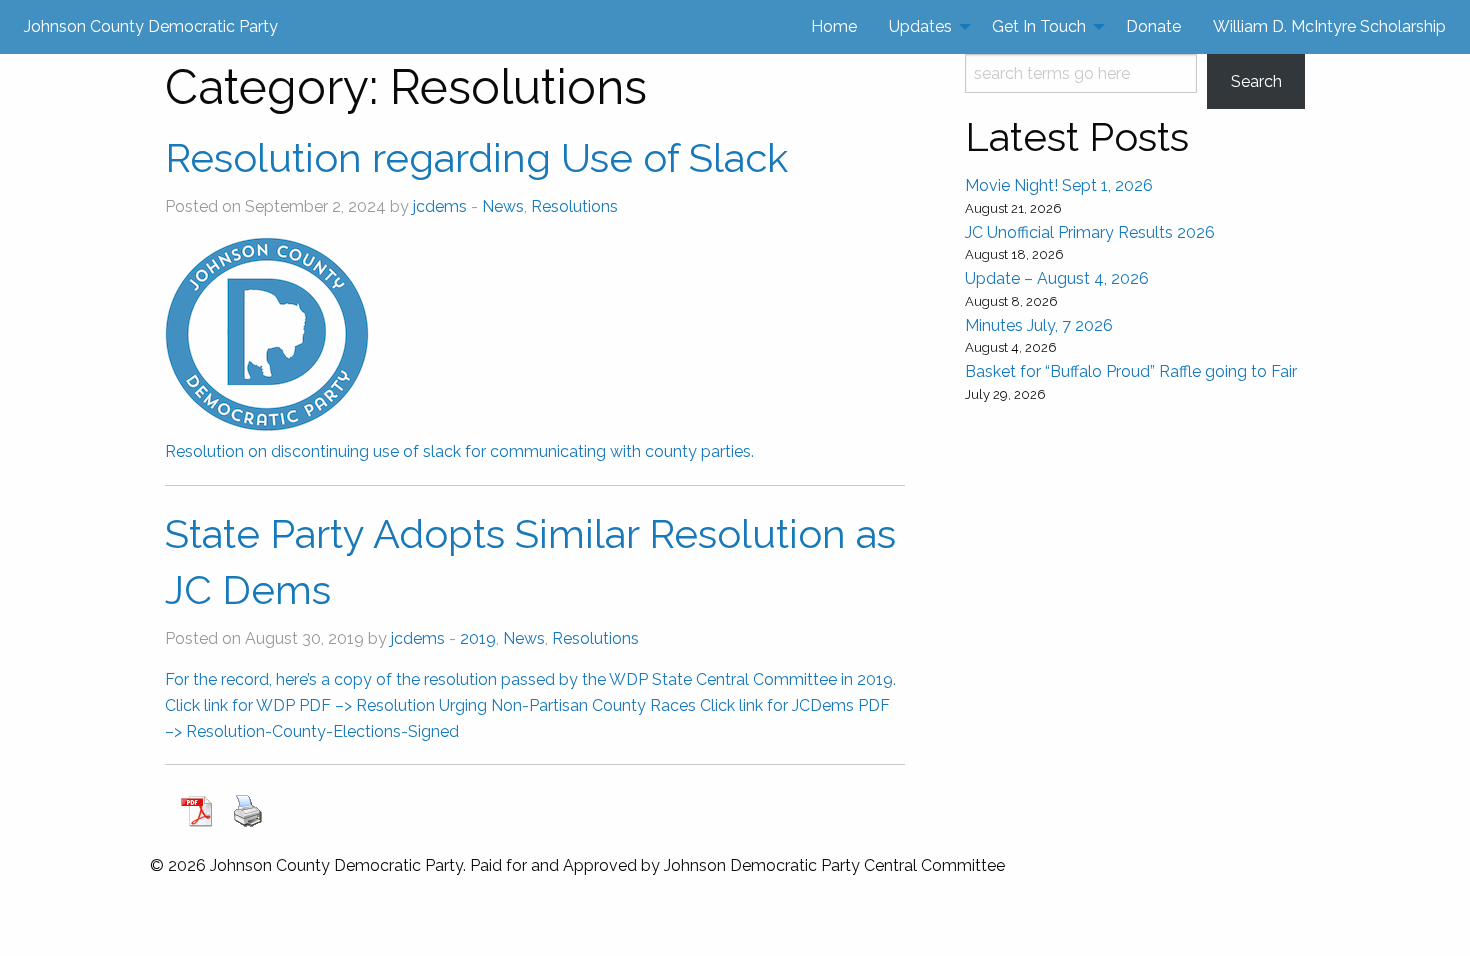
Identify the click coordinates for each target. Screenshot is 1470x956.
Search (1256, 81)
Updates (920, 26)
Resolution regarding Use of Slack (476, 157)
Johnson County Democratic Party (151, 26)
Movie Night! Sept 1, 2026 (1059, 185)
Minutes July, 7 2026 (1039, 325)
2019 (478, 638)
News (503, 206)
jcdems (440, 206)
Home (834, 26)
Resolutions (574, 206)
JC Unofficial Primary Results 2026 (1090, 232)
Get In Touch (1039, 26)
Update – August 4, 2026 (1057, 278)
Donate (1153, 26)
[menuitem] (834, 27)
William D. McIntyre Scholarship (1329, 26)
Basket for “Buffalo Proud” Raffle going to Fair (1131, 371)
